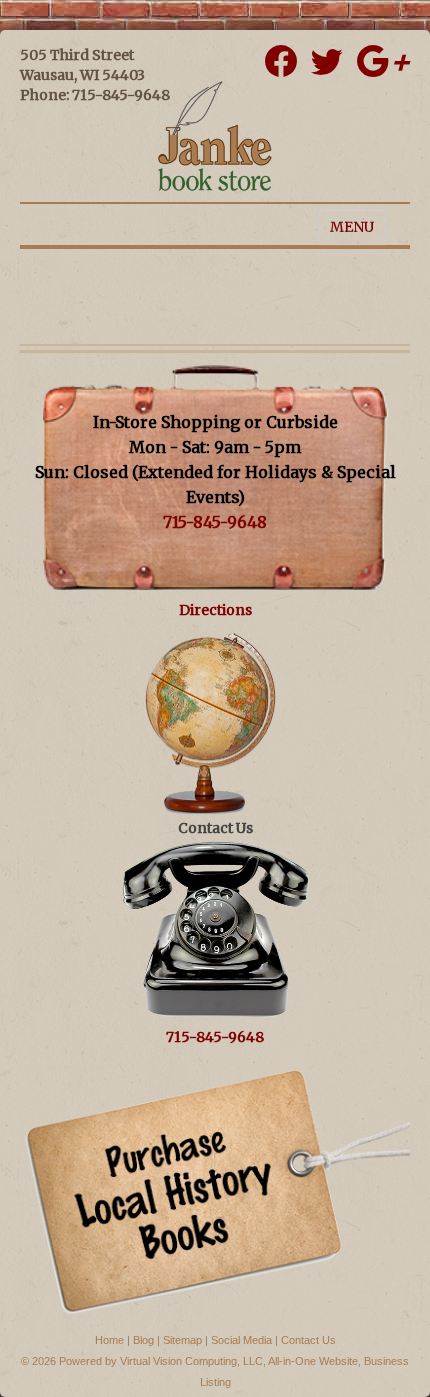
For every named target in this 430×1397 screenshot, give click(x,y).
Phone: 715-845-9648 (95, 95)
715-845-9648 (215, 522)
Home (109, 1340)
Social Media (241, 1340)
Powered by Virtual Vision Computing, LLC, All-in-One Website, (210, 1361)
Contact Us (308, 1340)
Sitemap (182, 1340)
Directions (215, 610)
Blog (143, 1340)
